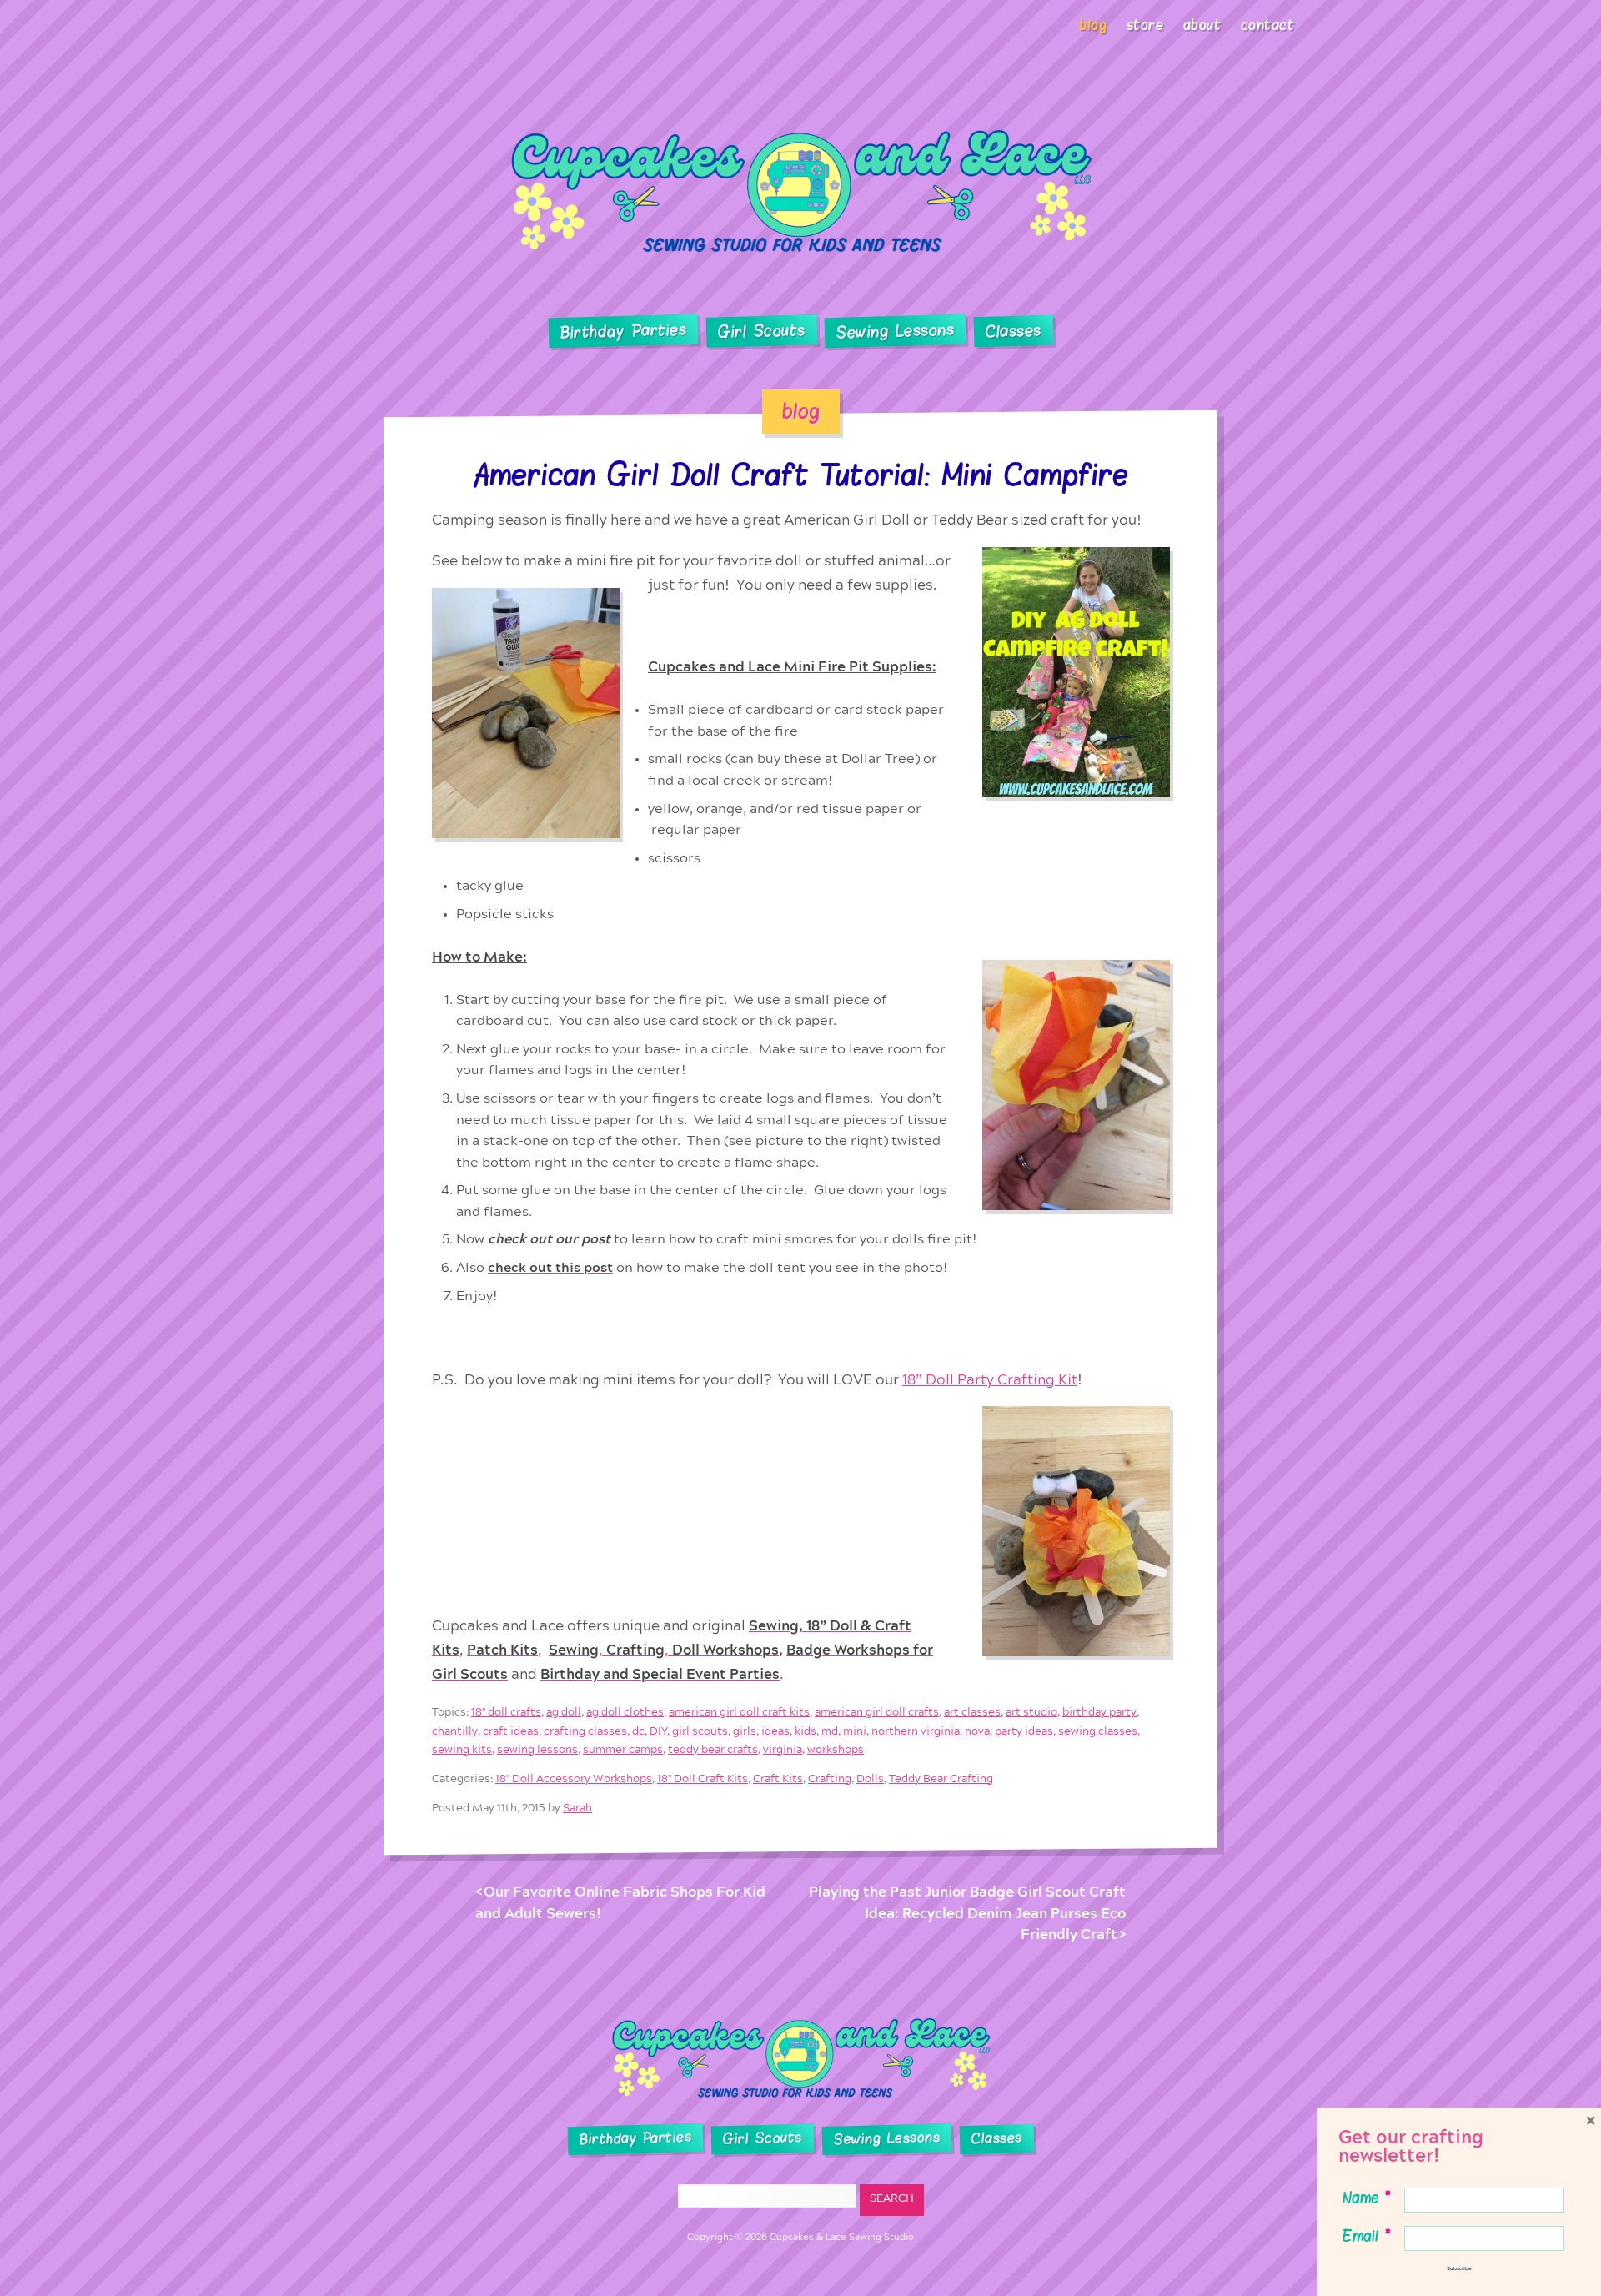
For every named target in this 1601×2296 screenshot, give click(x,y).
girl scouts (700, 1731)
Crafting (830, 1779)
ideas (775, 1731)
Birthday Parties (623, 331)
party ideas (1024, 1731)
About (1202, 25)
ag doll (564, 1713)
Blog (1093, 25)
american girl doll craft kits (739, 1713)
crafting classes (585, 1731)
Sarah (577, 1808)
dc (638, 1731)
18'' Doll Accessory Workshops (574, 1779)
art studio (1031, 1713)
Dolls (870, 1779)
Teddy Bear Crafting (941, 1779)
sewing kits (462, 1749)
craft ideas (511, 1731)
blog (801, 411)
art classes (972, 1713)
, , (664, 1650)
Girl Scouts (761, 332)
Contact (1268, 25)
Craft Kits (778, 1779)
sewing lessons (537, 1749)
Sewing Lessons (896, 332)
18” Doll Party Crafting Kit (990, 1379)
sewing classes (1098, 1731)
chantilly (455, 1731)
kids (806, 1731)
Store (1145, 25)
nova (977, 1731)
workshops (836, 1749)
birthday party (1099, 1713)
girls (745, 1731)
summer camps (623, 1749)
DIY (658, 1731)
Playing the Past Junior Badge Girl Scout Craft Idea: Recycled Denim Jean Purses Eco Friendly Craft (967, 1913)
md (830, 1731)
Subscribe (1459, 2268)
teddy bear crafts (713, 1749)
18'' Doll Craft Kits (703, 1779)
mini (855, 1731)
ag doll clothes (625, 1713)
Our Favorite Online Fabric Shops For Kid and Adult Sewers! (620, 1903)
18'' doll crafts (506, 1713)
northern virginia (916, 1731)
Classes (1014, 332)
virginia (783, 1749)
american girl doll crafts (877, 1713)
